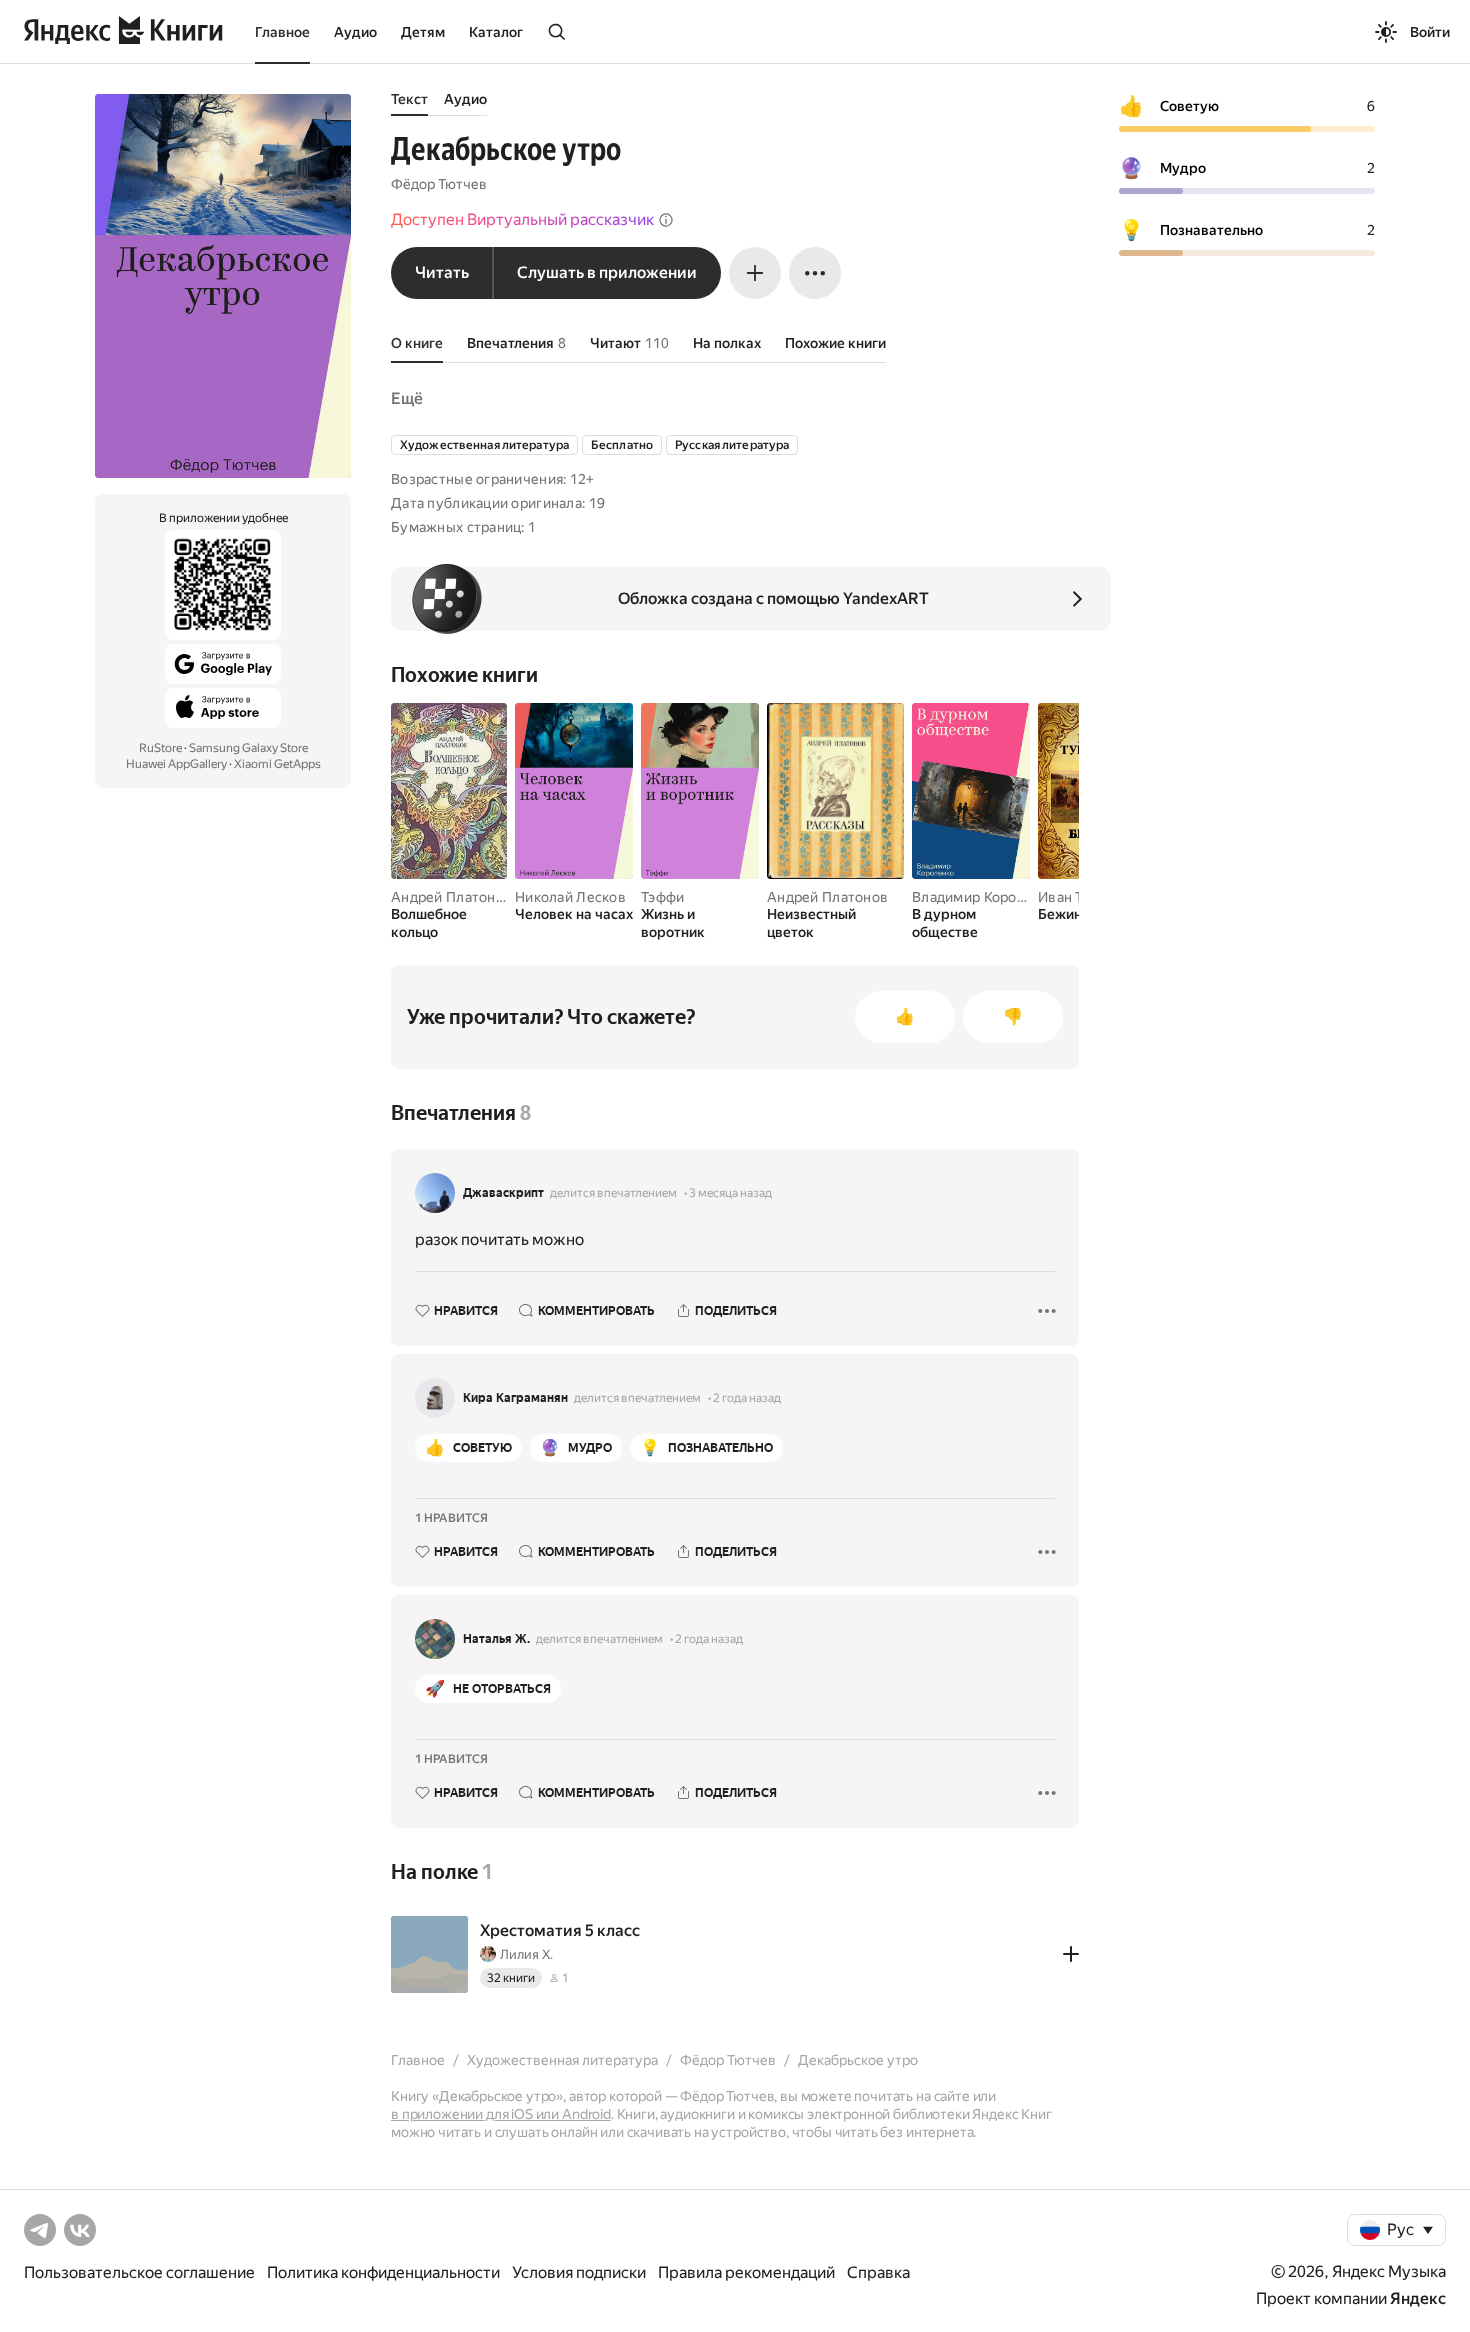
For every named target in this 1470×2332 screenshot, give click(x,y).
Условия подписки (579, 2272)
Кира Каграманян (515, 1398)
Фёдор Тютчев (439, 184)
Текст (409, 99)
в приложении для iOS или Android (501, 2114)
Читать (442, 272)
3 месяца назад (730, 1193)
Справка (878, 2272)
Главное (282, 32)
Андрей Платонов (451, 897)
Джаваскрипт (503, 1193)
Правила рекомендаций (746, 2272)
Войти (1430, 32)
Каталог (496, 32)
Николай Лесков (570, 897)
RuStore (160, 748)
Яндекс (1418, 2298)
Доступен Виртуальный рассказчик (522, 219)
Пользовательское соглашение (139, 2272)
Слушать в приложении (607, 272)
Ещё (407, 398)
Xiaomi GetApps (277, 764)
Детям (423, 32)
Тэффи (662, 897)
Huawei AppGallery (176, 764)
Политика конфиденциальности (383, 2272)
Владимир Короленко (984, 897)
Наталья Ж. (496, 1639)
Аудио (355, 32)
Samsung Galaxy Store (248, 748)
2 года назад (747, 1398)
